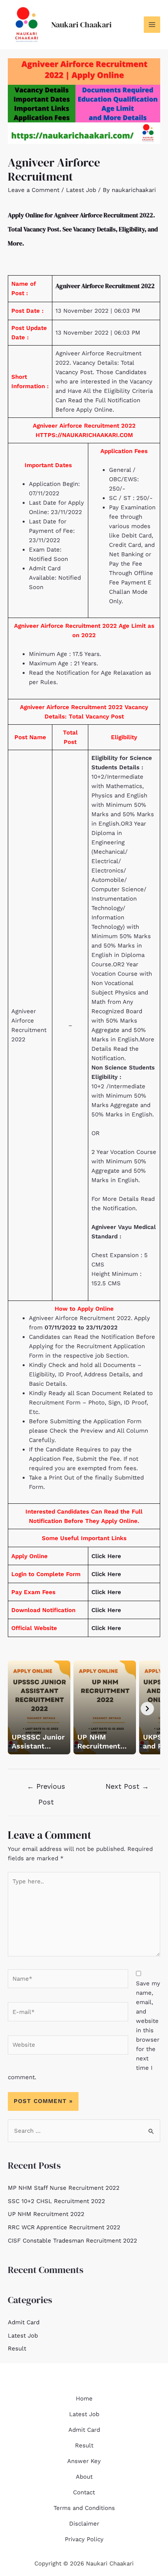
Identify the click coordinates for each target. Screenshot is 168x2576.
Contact (84, 2492)
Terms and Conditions (84, 2508)
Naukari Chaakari (81, 25)
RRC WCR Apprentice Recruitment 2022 (64, 2227)
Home (84, 2399)
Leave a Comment (34, 190)
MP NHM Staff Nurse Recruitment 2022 (64, 2188)
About (84, 2477)
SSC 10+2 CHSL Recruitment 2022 (56, 2201)
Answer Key (84, 2461)
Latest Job (81, 190)
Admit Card (24, 2322)
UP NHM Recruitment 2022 (46, 2214)
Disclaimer (84, 2524)
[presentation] (147, 1709)
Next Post (127, 1786)
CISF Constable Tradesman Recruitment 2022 (72, 2241)
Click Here (106, 1556)
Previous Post (46, 1789)
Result (17, 2348)
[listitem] (39, 1707)
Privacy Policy (84, 2539)
